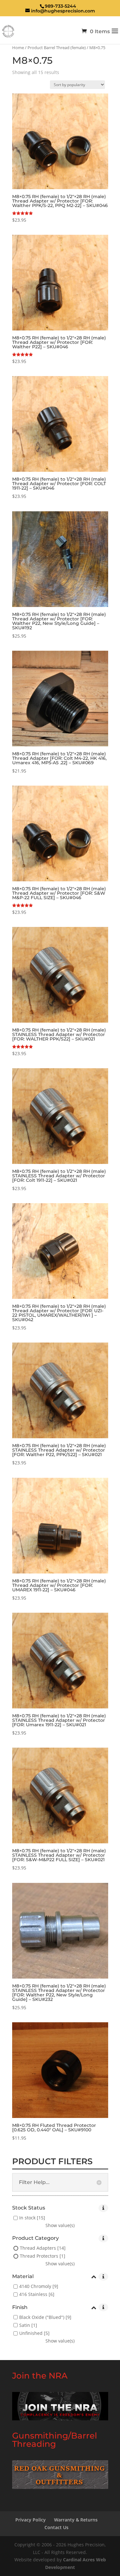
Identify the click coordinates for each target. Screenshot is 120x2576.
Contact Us (56, 2527)
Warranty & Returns (76, 2520)
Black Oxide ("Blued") (42, 2317)
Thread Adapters (38, 2248)
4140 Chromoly (35, 2287)
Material (23, 2277)
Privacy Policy (31, 2520)
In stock (27, 2218)
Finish (20, 2308)
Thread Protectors (39, 2256)
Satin (25, 2325)
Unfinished (31, 2333)
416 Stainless (33, 2295)
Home (18, 48)
